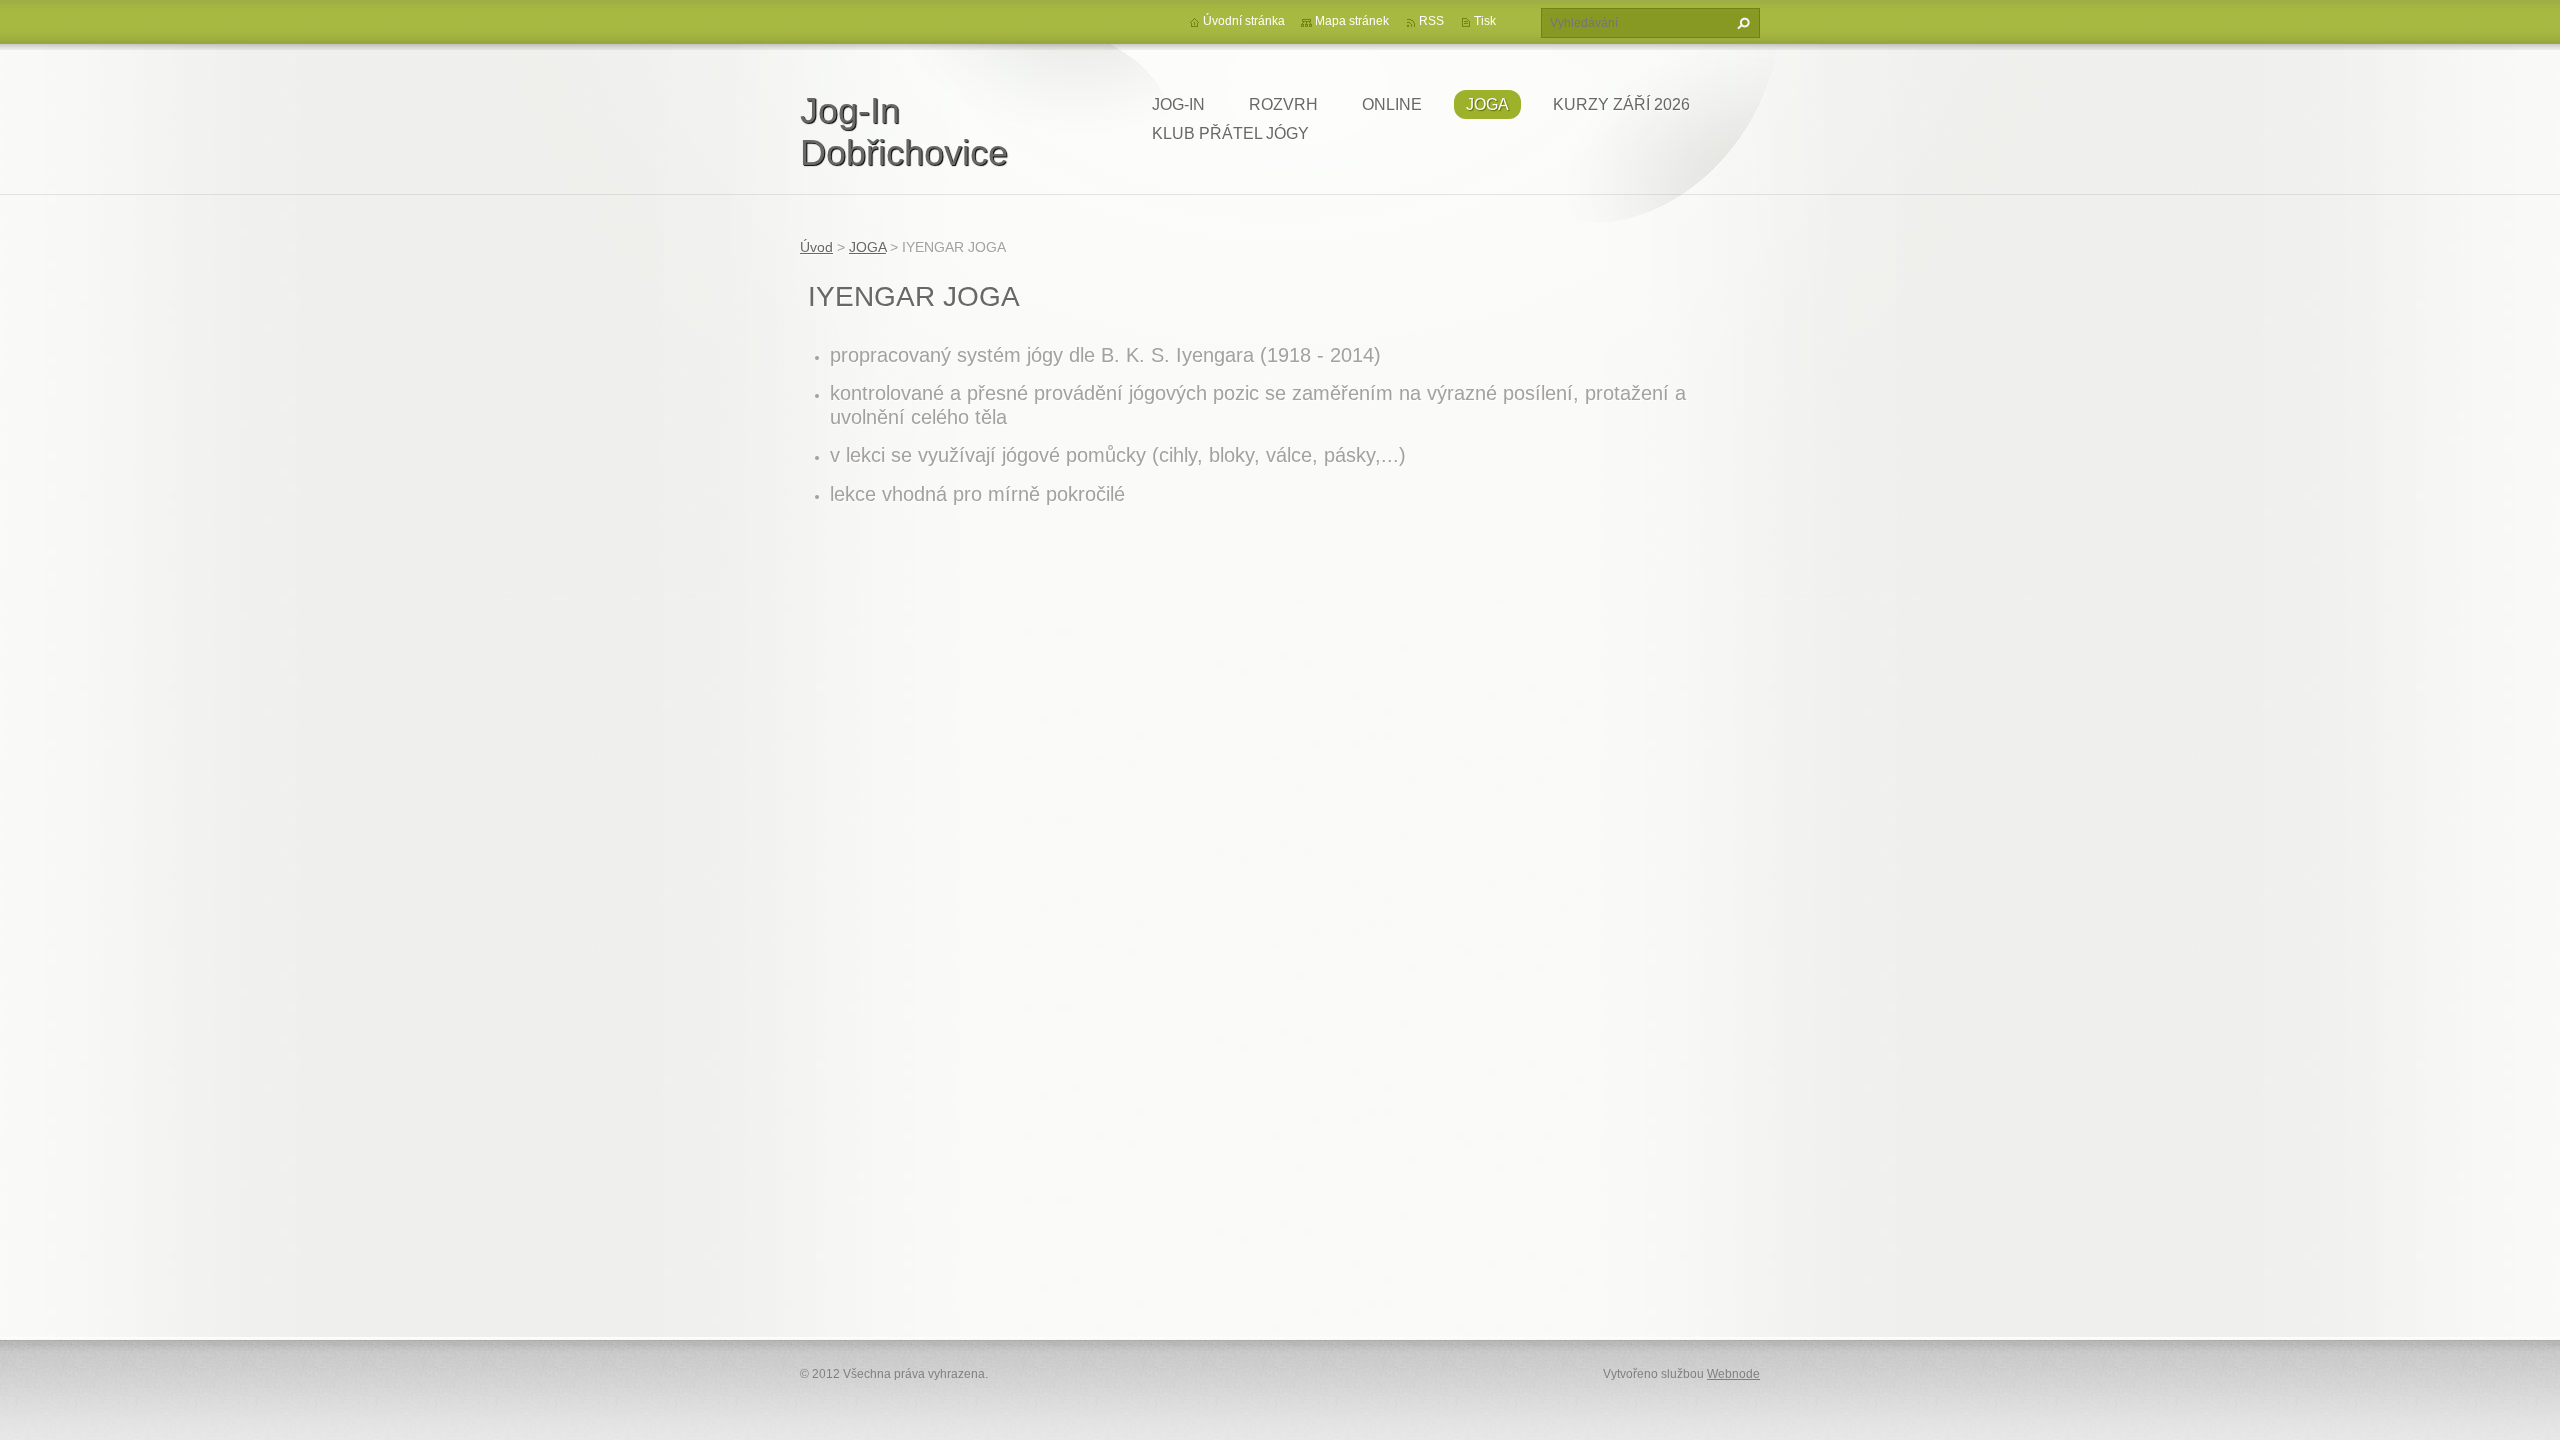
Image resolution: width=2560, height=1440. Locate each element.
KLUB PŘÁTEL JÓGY (1230, 133)
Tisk (1485, 21)
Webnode (1733, 1374)
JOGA (1487, 104)
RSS (1431, 21)
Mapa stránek (1352, 21)
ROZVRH (1283, 104)
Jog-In (1178, 104)
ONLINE (1392, 104)
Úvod (816, 247)
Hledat (1741, 23)
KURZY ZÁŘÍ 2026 (1621, 104)
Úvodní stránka (1244, 21)
